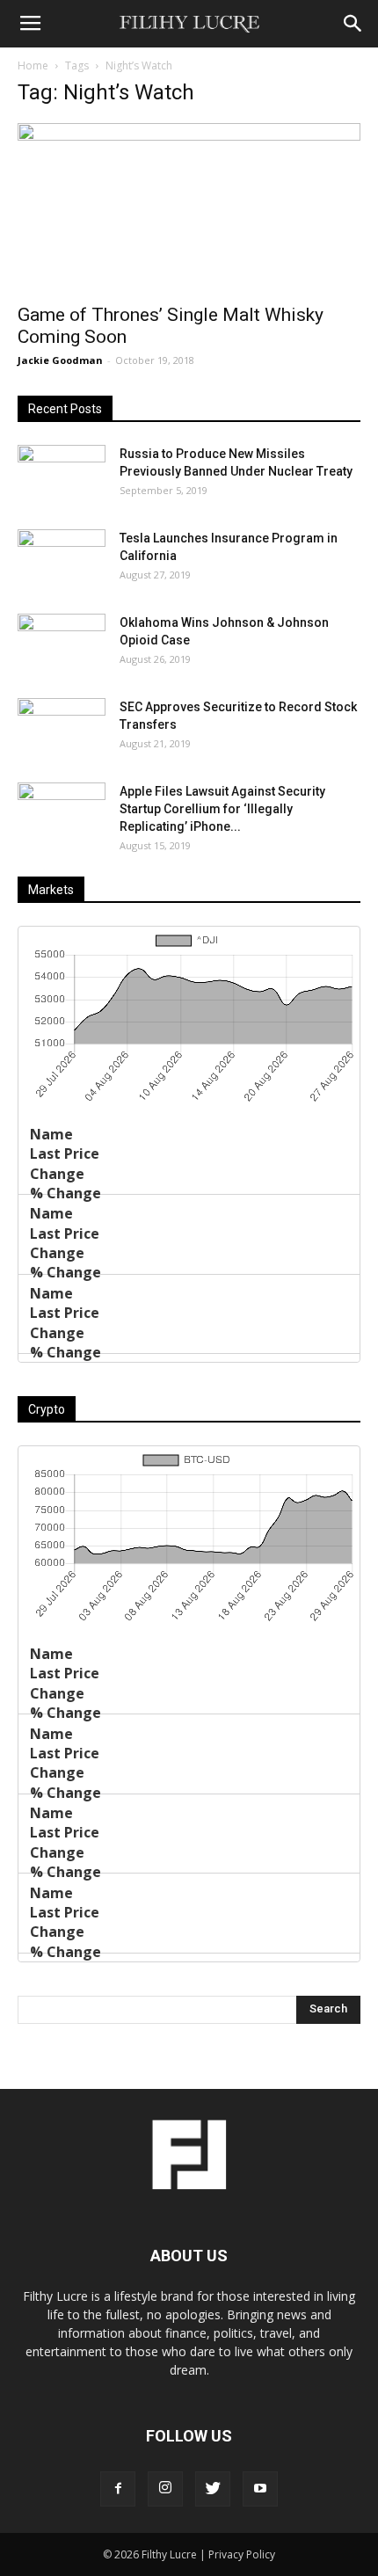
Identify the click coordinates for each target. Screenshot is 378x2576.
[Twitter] (213, 2489)
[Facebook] (118, 2489)
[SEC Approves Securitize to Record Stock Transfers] (62, 729)
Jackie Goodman (60, 360)
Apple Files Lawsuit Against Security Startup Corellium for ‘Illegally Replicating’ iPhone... (222, 809)
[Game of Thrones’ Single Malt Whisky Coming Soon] (189, 208)
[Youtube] (260, 2489)
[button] (353, 24)
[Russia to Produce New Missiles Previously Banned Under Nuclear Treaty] (62, 476)
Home (33, 65)
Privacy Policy (242, 2554)
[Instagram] (165, 2489)
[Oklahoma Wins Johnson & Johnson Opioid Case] (62, 644)
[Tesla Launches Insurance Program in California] (62, 560)
